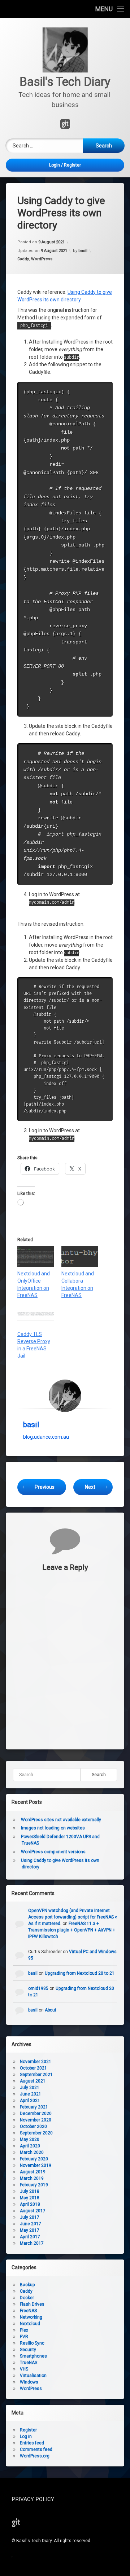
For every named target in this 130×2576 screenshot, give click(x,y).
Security (28, 2350)
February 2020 (34, 2159)
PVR (24, 2337)
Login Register (65, 165)
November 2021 (36, 2062)
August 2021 (33, 2081)
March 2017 (32, 2243)
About (51, 2010)
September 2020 (36, 2133)
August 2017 (33, 2211)
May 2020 (30, 2139)
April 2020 (30, 2146)
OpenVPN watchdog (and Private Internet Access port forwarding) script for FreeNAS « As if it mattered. (73, 1917)
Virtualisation (33, 2376)
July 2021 (30, 2088)
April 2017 (30, 2237)
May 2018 (30, 2198)
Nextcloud (30, 2324)
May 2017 (30, 2230)
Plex (24, 2330)
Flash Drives (32, 2304)
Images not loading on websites (53, 1828)
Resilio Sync (32, 2343)
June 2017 (31, 2224)
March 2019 (32, 2178)
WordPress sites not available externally (61, 1820)
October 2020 (33, 2126)
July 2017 (30, 2217)
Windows (29, 2382)
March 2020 (32, 2152)
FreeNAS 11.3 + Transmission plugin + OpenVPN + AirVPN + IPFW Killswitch (72, 1930)
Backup (27, 2285)
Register (28, 2430)
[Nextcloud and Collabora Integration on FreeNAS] (80, 1256)
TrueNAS (29, 2363)
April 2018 (30, 2204)
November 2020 (36, 2120)
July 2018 (30, 2191)
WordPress (42, 259)
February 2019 (34, 2185)
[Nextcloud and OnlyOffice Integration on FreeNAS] (36, 1256)
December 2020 (36, 2114)
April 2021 (30, 2101)
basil (83, 251)
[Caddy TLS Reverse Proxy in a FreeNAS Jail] (36, 1317)
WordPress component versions (53, 1852)
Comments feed (36, 2449)
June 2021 (31, 2094)
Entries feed (32, 2443)
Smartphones (33, 2356)
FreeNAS (28, 2311)
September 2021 (36, 2075)
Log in (26, 2436)
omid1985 (38, 1988)
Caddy (23, 259)
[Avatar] (65, 1396)
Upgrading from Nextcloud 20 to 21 (80, 1973)
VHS (24, 2369)
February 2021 (34, 2107)
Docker (27, 2298)
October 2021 (33, 2068)
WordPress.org (35, 2456)
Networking (31, 2317)
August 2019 (33, 2172)
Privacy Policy (33, 2499)
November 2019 (36, 2165)
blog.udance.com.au (46, 1437)
